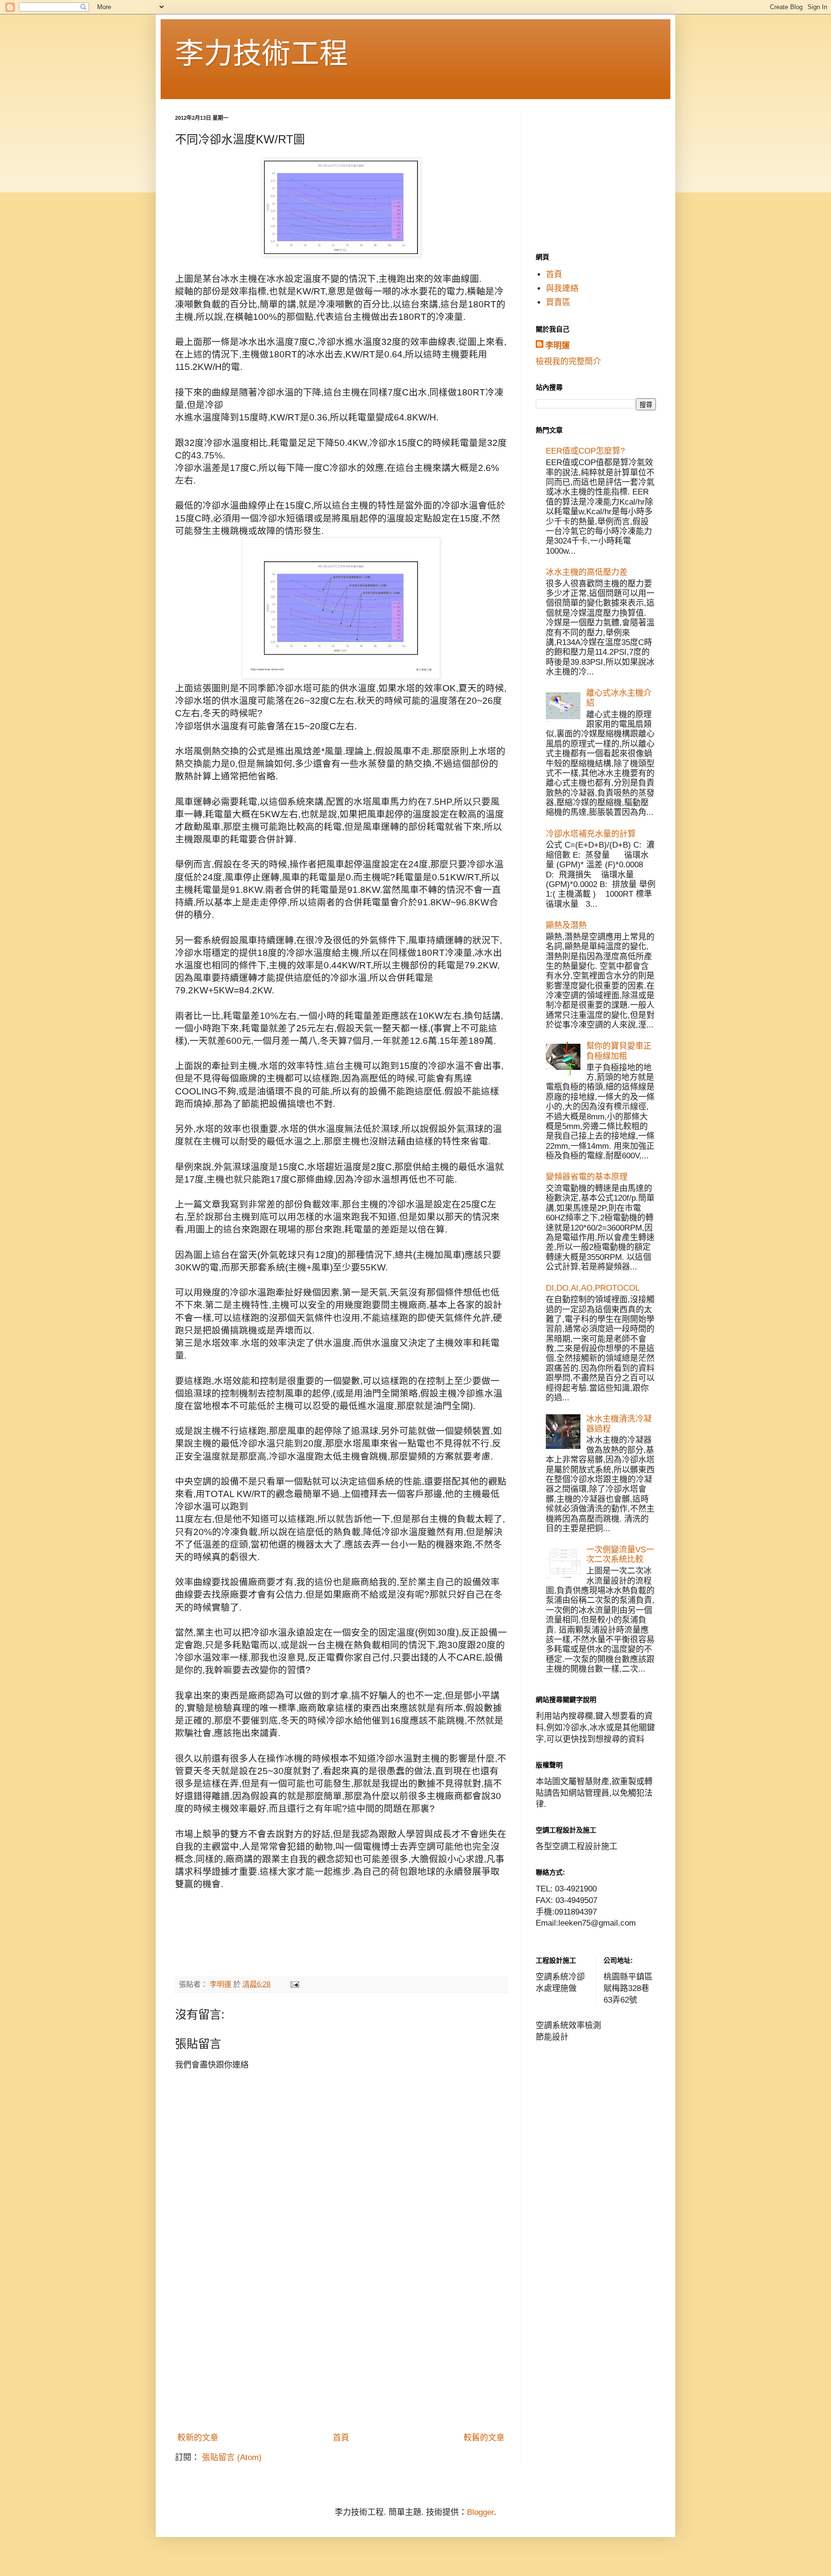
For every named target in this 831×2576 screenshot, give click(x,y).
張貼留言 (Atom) (232, 2457)
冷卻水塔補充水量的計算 (591, 834)
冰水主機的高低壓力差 (587, 572)
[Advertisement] (341, 2356)
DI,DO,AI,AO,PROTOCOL (593, 1288)
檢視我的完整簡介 (568, 362)
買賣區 (558, 302)
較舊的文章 (484, 2438)
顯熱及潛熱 (566, 925)
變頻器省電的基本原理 (587, 1177)
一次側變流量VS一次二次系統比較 (620, 1554)
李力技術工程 (262, 54)
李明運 (558, 346)
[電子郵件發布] (294, 1984)
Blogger (480, 2512)
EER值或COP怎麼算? (585, 451)
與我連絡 (562, 288)
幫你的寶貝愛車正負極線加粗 (619, 1051)
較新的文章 (198, 2438)
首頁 (341, 2438)
